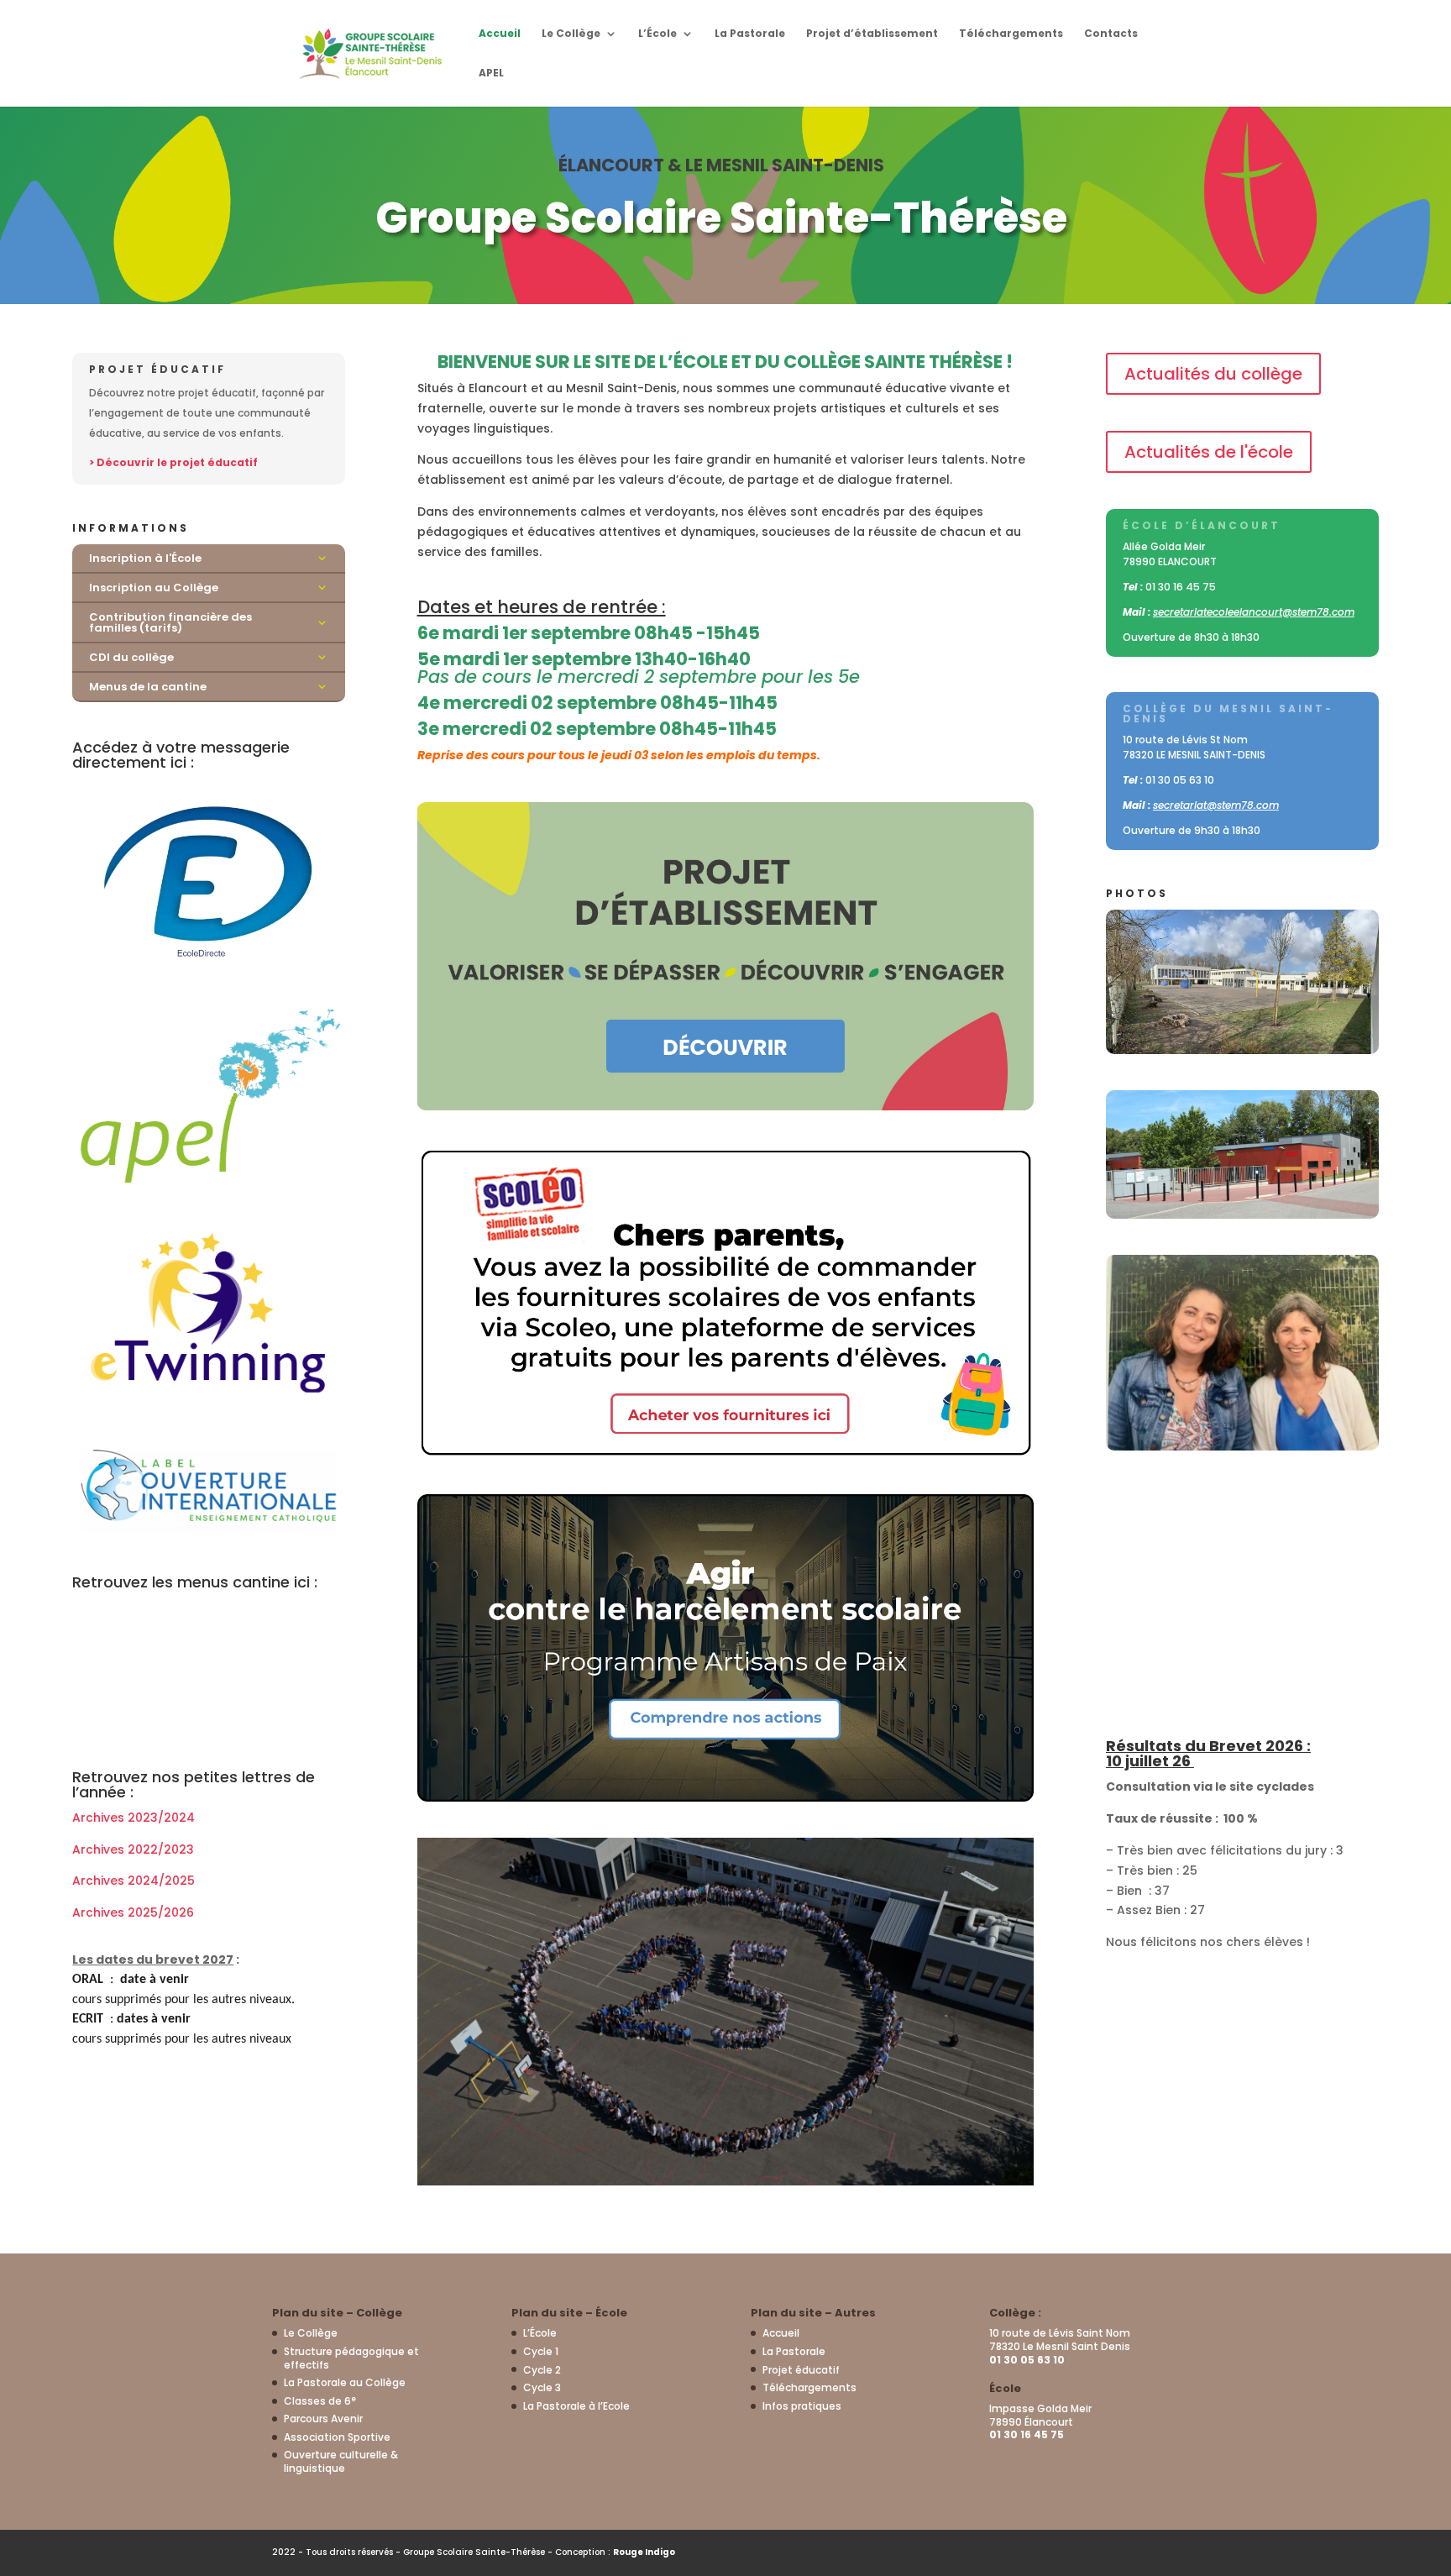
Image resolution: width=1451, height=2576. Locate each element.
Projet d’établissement (872, 34)
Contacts (1111, 34)
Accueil (500, 34)
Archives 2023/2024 (134, 1818)
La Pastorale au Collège (345, 2382)
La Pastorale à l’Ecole (576, 2406)
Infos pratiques (802, 2406)
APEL (491, 73)
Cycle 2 (542, 2370)
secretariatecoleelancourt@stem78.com (1254, 612)
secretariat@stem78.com (1216, 805)
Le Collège (571, 34)
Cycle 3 (542, 2387)
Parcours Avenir (323, 2419)
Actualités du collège (1213, 374)
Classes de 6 (320, 2401)
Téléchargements (1011, 34)
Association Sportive (337, 2437)
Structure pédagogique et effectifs (351, 2358)
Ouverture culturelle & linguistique (341, 2461)
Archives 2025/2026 (133, 1912)
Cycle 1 (541, 2351)
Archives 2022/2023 (133, 1849)
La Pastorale (750, 34)
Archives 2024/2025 (134, 1881)
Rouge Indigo (644, 2552)
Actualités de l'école (1209, 452)
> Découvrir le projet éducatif (173, 462)
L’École (657, 34)
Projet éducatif (801, 2370)
